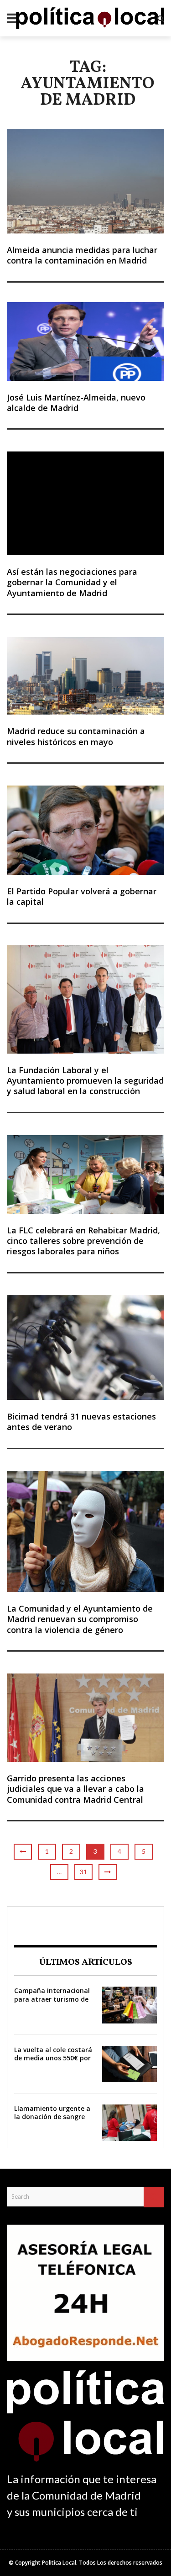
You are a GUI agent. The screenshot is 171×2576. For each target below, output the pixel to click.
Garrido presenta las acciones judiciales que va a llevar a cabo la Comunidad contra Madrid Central (75, 1789)
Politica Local (59, 2563)
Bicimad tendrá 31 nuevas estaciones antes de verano (81, 1422)
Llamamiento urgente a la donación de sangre (52, 2112)
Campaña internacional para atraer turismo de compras (52, 1999)
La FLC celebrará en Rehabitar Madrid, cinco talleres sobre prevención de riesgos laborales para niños (83, 1241)
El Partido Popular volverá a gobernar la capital (82, 896)
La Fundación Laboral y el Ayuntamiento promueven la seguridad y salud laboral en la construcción (85, 1081)
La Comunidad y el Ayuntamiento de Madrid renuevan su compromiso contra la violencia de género (80, 1619)
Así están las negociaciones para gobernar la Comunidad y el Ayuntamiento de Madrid (72, 582)
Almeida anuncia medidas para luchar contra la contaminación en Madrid (82, 255)
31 (83, 1872)
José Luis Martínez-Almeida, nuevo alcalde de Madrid (76, 403)
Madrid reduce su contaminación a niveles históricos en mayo (76, 736)
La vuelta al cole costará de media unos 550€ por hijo (53, 2058)
